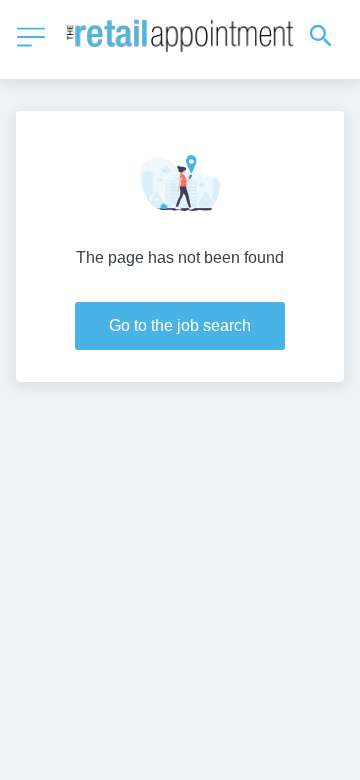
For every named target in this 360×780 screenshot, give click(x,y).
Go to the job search (180, 325)
